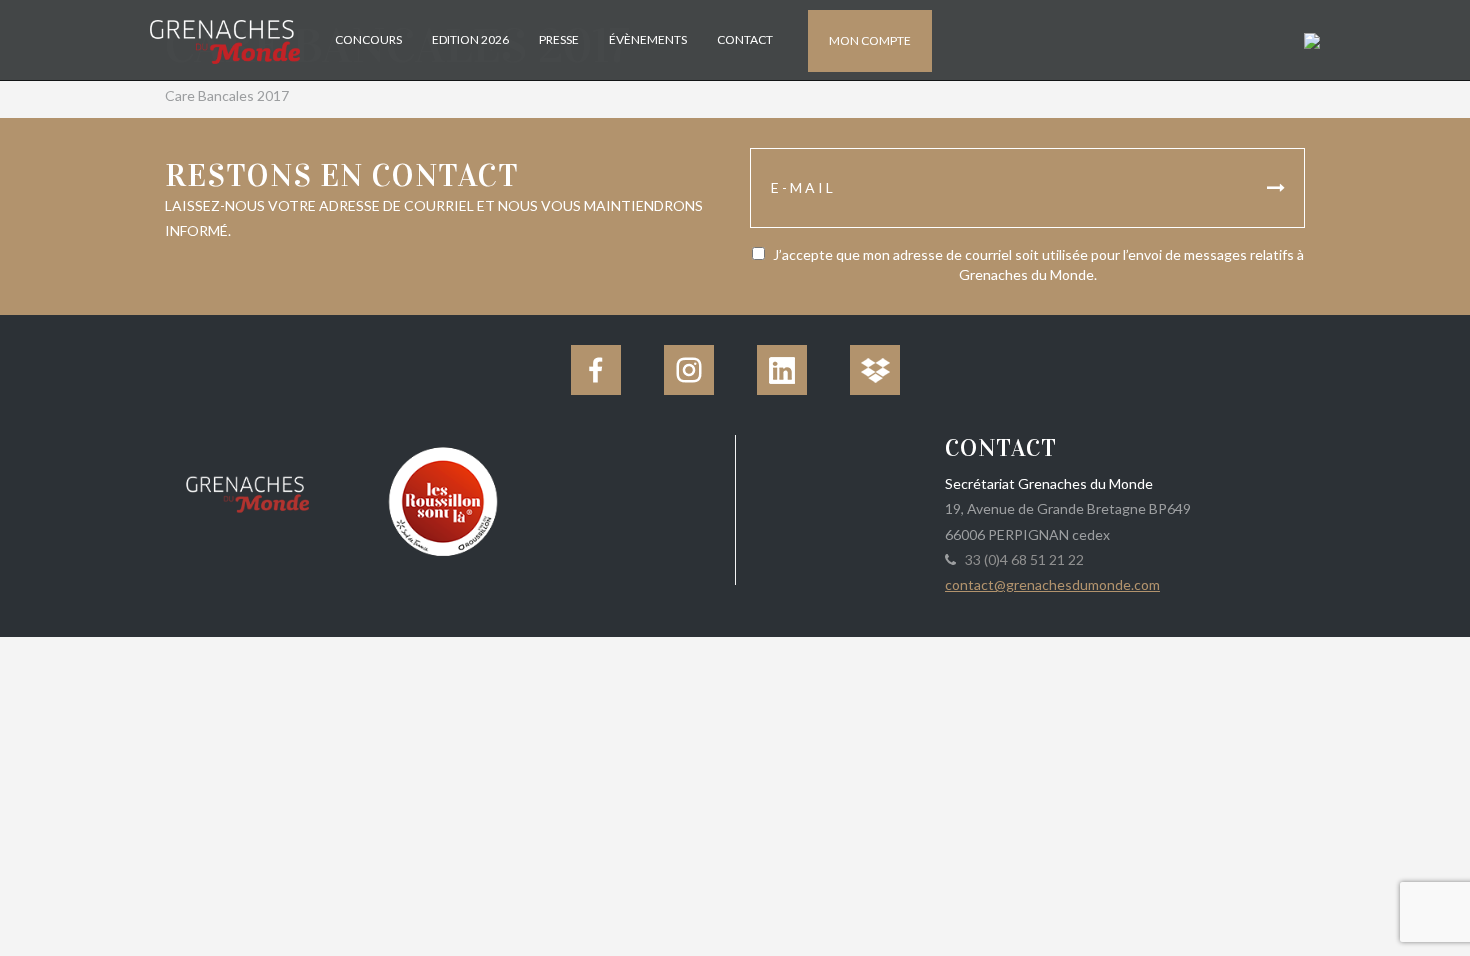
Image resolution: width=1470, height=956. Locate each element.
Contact (745, 39)
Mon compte (870, 40)
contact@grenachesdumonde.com (1052, 584)
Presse (559, 39)
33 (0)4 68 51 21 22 (1021, 559)
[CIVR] (442, 499)
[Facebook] (596, 370)
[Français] (1309, 39)
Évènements (648, 39)
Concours (368, 39)
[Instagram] (689, 370)
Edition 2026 (470, 39)
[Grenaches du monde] (247, 491)
